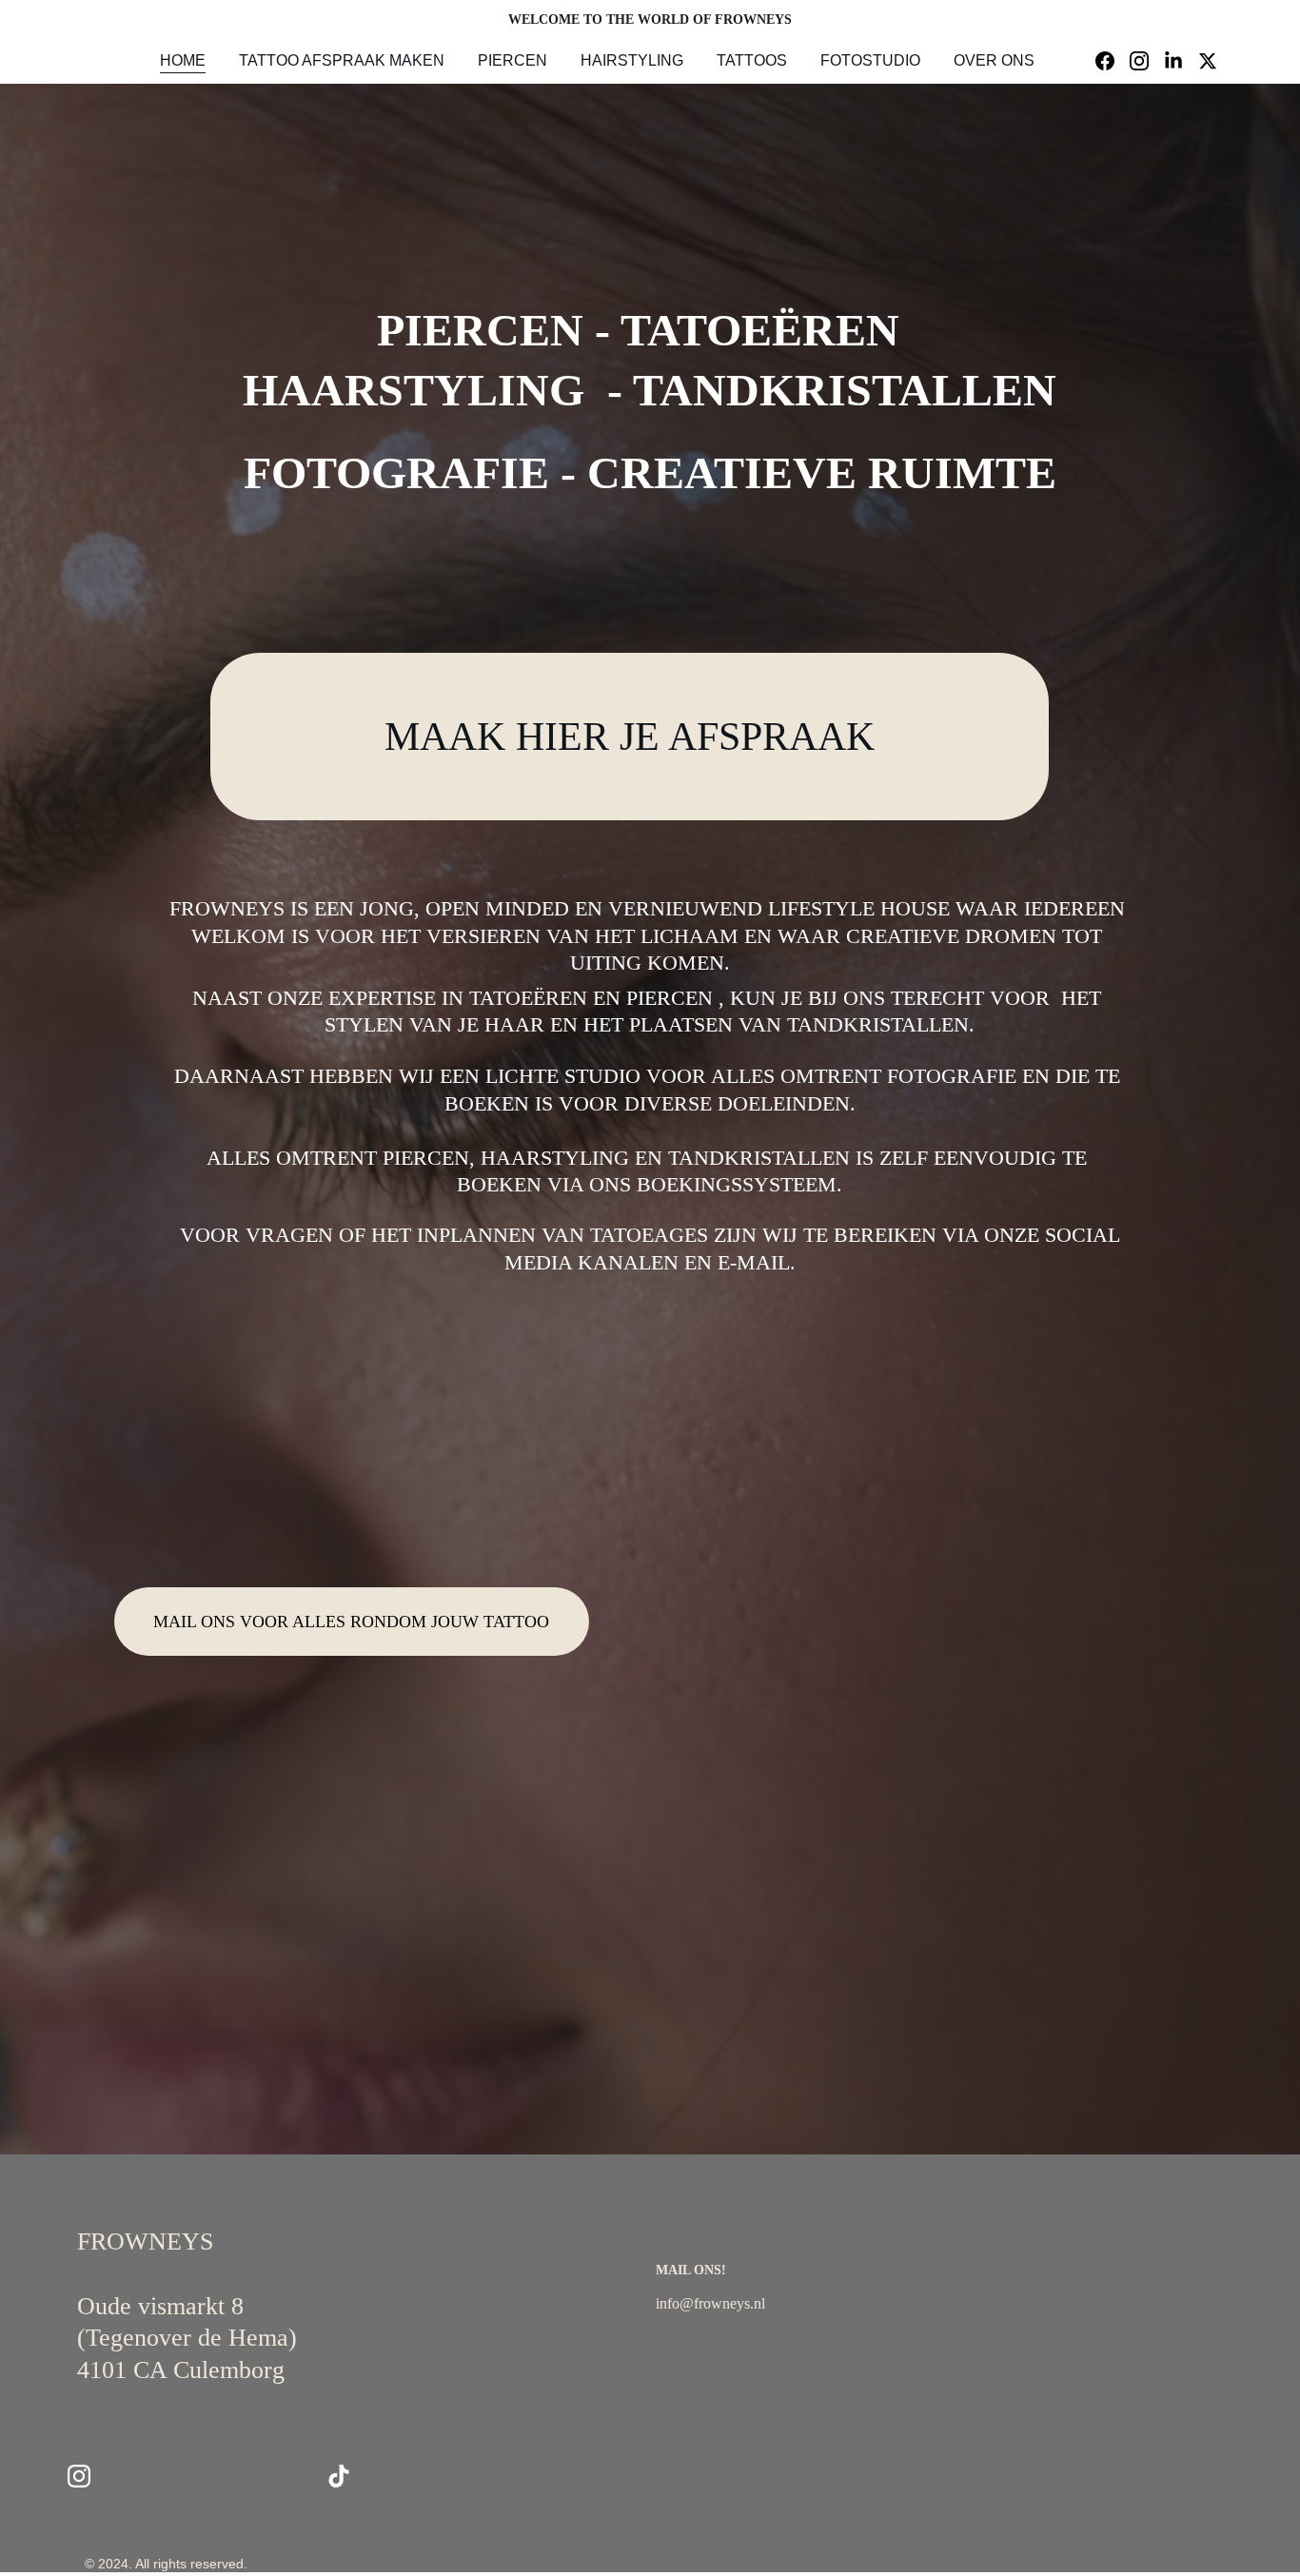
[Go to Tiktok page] (339, 2476)
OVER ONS (994, 60)
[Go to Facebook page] (1113, 61)
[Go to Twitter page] (1208, 61)
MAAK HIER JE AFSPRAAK (630, 737)
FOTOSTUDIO (870, 60)
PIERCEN (512, 60)
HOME (183, 60)
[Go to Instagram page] (1147, 61)
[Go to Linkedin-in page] (1181, 61)
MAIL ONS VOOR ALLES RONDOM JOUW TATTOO (351, 1622)
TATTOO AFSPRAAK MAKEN (342, 60)
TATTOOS (752, 60)
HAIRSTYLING (632, 60)
